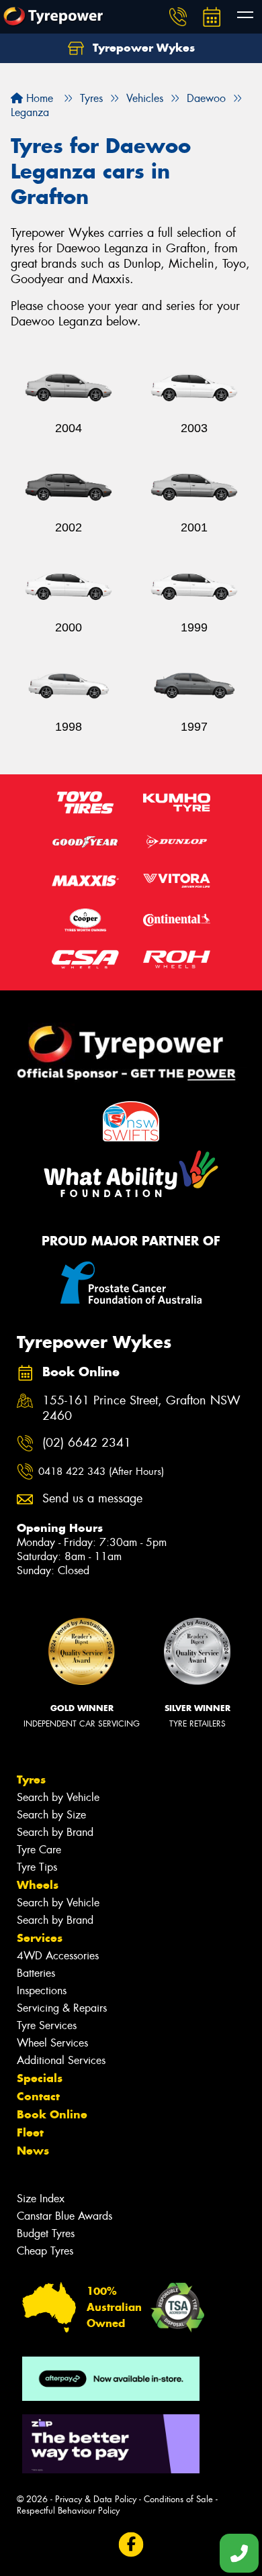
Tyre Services (47, 2025)
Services (40, 1938)
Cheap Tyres (45, 2251)
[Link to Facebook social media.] (131, 2545)
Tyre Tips (37, 1867)
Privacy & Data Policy (96, 2499)
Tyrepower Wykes (142, 48)
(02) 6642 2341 (87, 1443)
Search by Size (51, 1815)
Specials (40, 2078)
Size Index (41, 2199)
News (33, 2151)
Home (38, 98)
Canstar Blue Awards (64, 2216)
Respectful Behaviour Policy (68, 2511)
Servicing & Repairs (62, 2008)
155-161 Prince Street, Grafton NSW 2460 (141, 1408)
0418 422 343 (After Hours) (101, 1472)
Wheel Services (52, 2043)
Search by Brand (55, 1832)
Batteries (36, 1973)
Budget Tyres (46, 2233)
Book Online (52, 2114)
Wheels (38, 1885)
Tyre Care (39, 1850)
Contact (38, 2096)
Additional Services (61, 2060)
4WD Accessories (58, 1956)
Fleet (30, 2132)
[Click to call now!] (178, 17)
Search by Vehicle (58, 1797)
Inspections (42, 1991)
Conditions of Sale (178, 2499)
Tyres (31, 1780)
